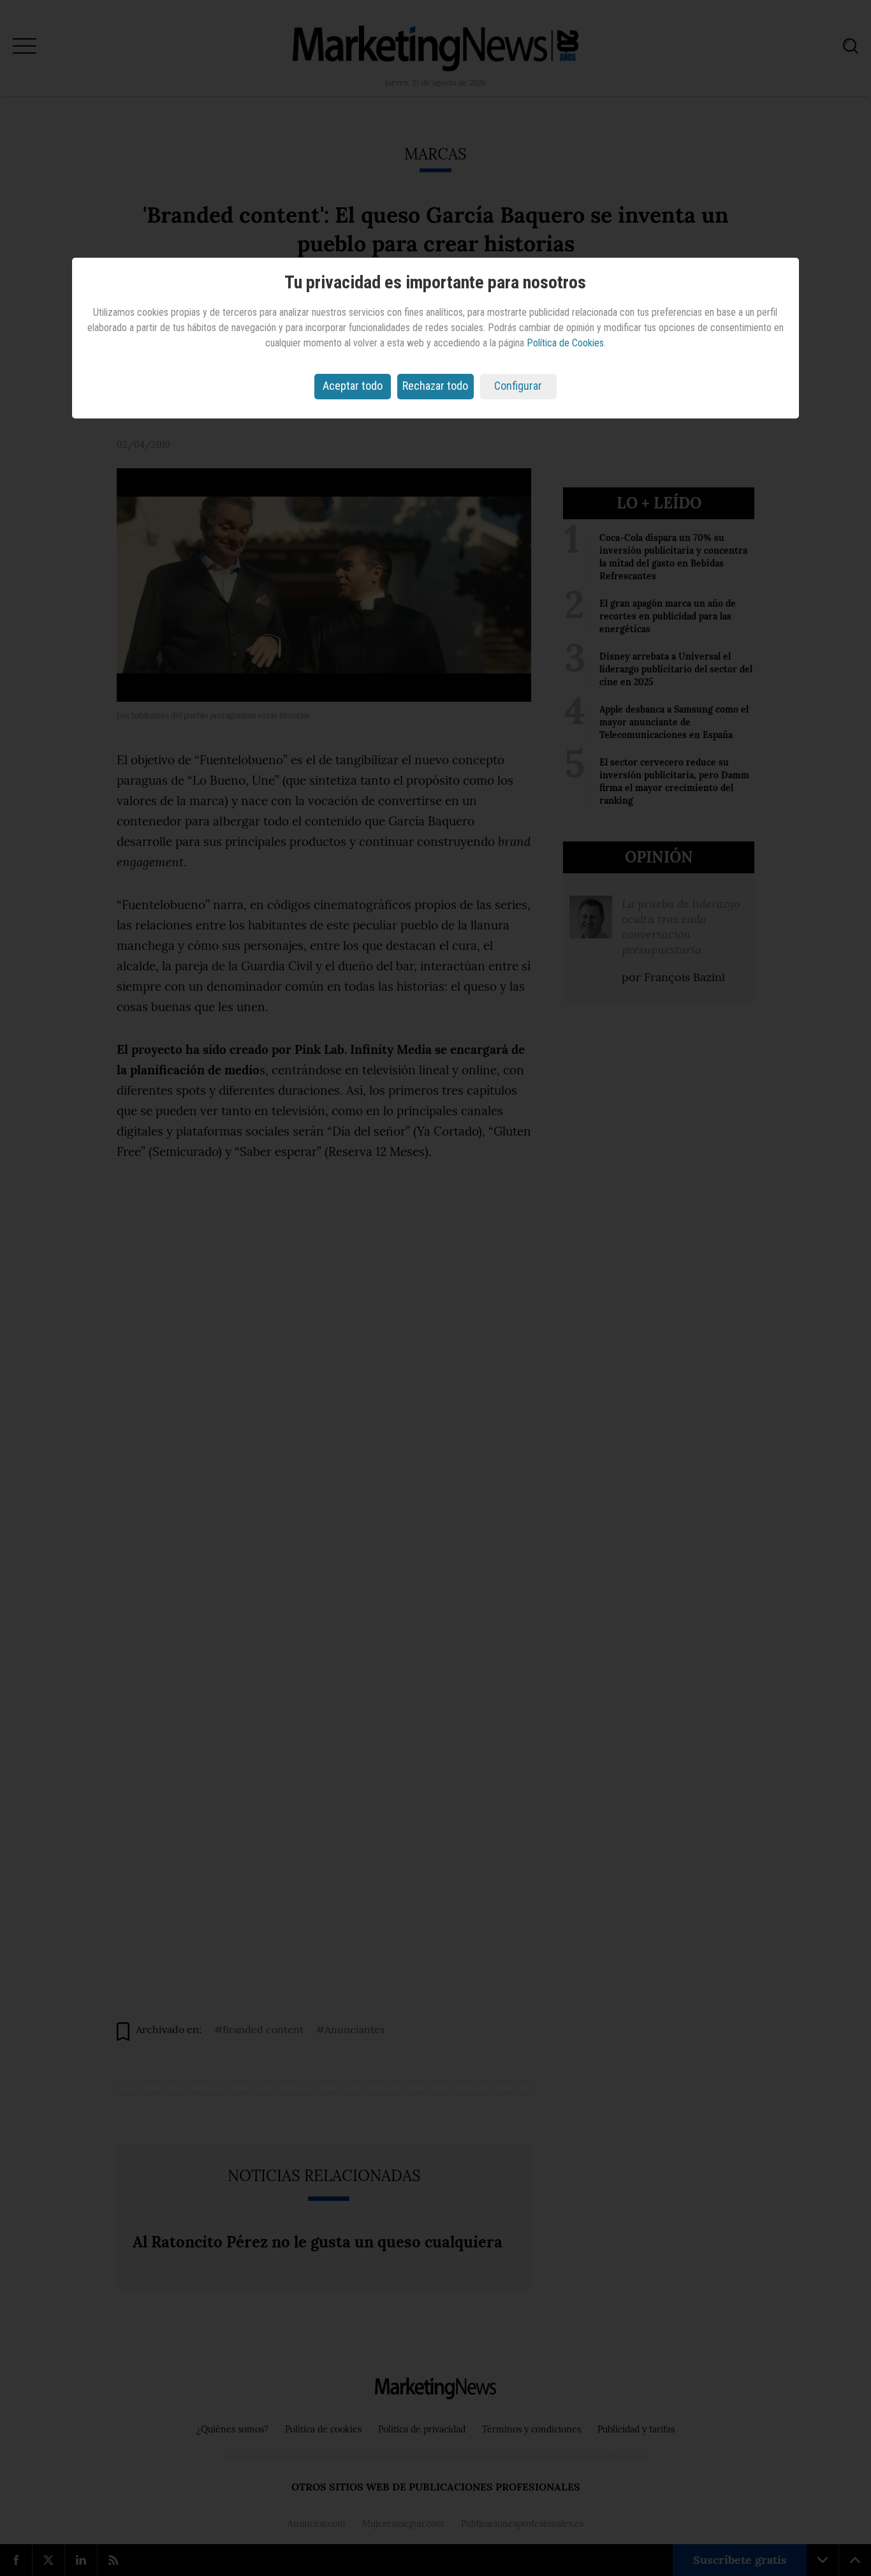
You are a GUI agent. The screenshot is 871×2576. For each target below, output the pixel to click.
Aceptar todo (353, 386)
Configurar (518, 386)
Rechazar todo (435, 386)
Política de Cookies (565, 343)
